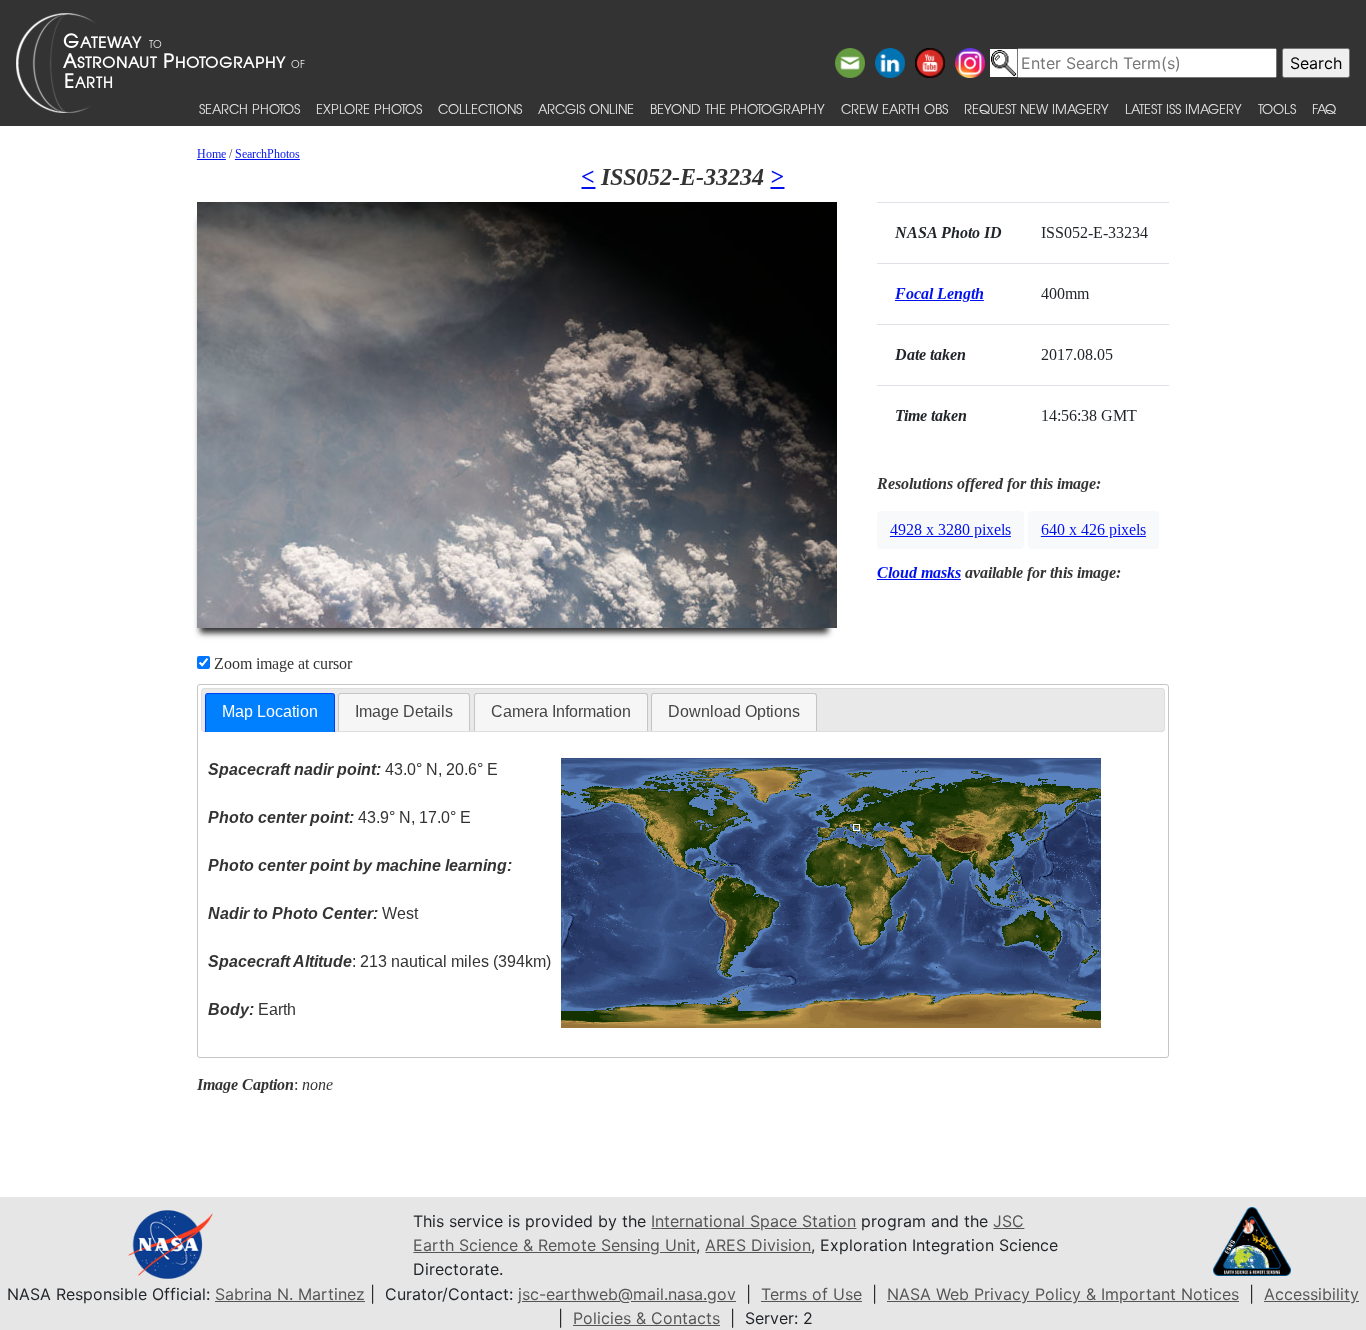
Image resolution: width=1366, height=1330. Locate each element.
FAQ (1324, 108)
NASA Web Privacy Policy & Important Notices (1063, 1294)
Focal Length (939, 293)
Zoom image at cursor (281, 663)
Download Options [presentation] (734, 711)
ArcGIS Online (586, 108)
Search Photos (249, 108)
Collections (480, 108)
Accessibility (1311, 1294)
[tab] (270, 712)
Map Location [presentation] (270, 711)
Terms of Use (811, 1294)
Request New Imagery (1036, 108)
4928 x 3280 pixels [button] (950, 529)
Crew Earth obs (894, 108)
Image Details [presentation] (404, 711)
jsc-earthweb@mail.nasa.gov (627, 1294)
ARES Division (758, 1245)
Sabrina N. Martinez (290, 1294)
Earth (252, 1009)
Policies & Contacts (646, 1318)
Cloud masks (919, 572)
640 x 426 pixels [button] (1093, 529)
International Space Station (753, 1221)
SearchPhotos (267, 154)
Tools (1277, 108)
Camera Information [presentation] (561, 711)
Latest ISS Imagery (1183, 108)
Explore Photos (369, 108)
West (313, 913)
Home (211, 154)
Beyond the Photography (737, 108)
